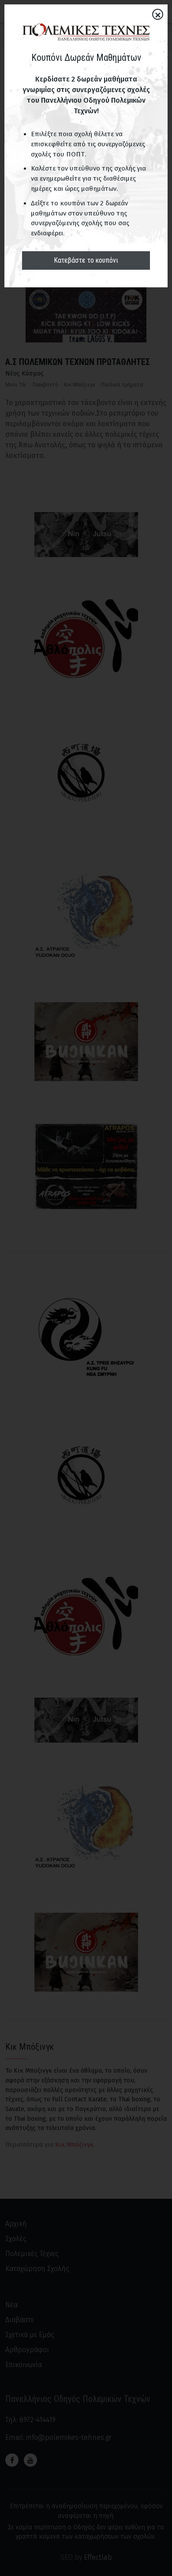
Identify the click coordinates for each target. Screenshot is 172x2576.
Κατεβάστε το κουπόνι (86, 260)
